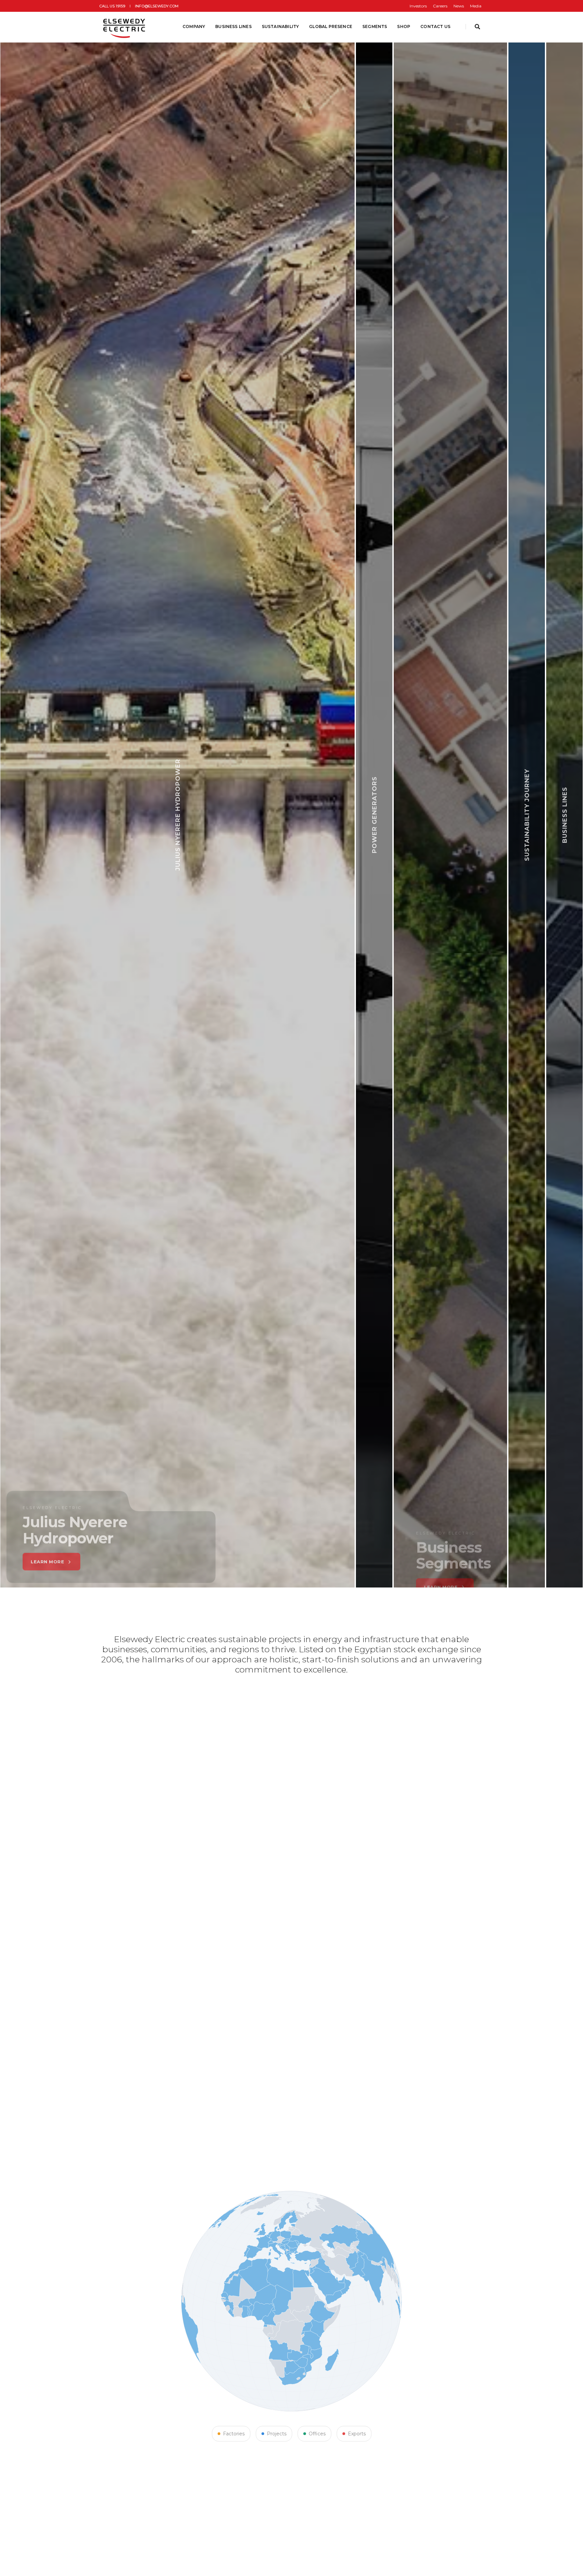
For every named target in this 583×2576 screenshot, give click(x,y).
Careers (440, 6)
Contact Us (435, 26)
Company (194, 26)
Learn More (199, 1551)
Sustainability (281, 26)
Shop (404, 26)
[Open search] (477, 27)
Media (476, 6)
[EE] (125, 27)
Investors (418, 6)
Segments (375, 26)
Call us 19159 (112, 6)
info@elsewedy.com (157, 6)
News (459, 6)
